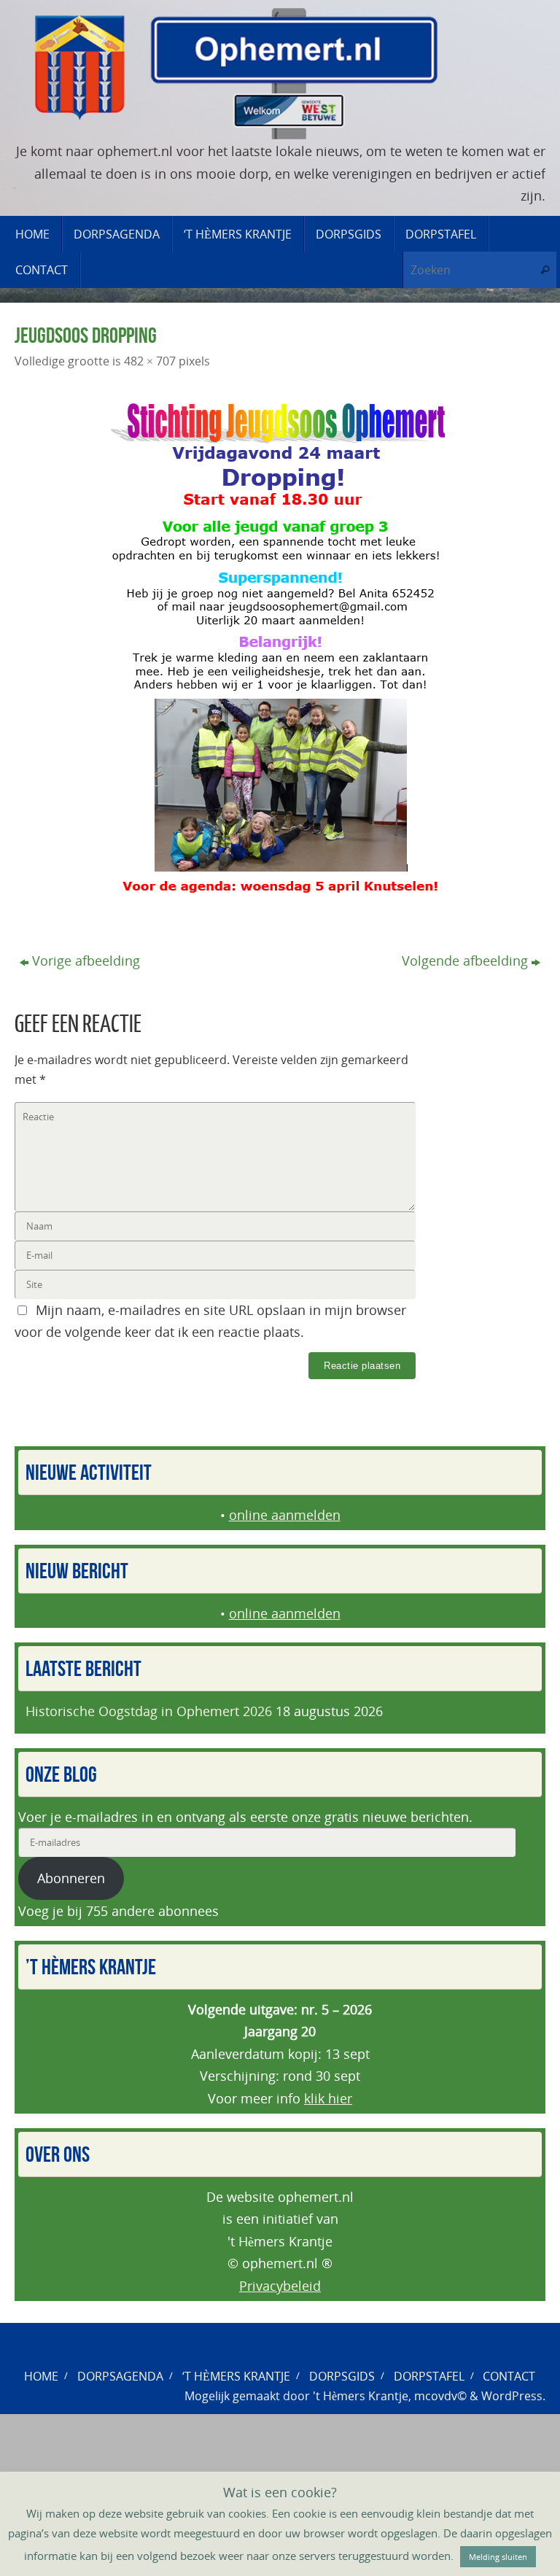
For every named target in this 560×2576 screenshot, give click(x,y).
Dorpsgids (342, 2376)
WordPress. (513, 2396)
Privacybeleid (280, 2286)
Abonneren (71, 1878)
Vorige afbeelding (86, 961)
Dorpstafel (429, 2376)
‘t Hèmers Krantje (236, 2376)
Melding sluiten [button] (498, 2557)
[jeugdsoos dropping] (280, 649)
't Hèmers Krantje (361, 2396)
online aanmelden (285, 1515)
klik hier (328, 2098)
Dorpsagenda (120, 2376)
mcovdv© (440, 2396)
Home (41, 2376)
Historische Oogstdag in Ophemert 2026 (149, 1711)
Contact (509, 2376)
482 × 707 (150, 361)
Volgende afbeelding (465, 961)
